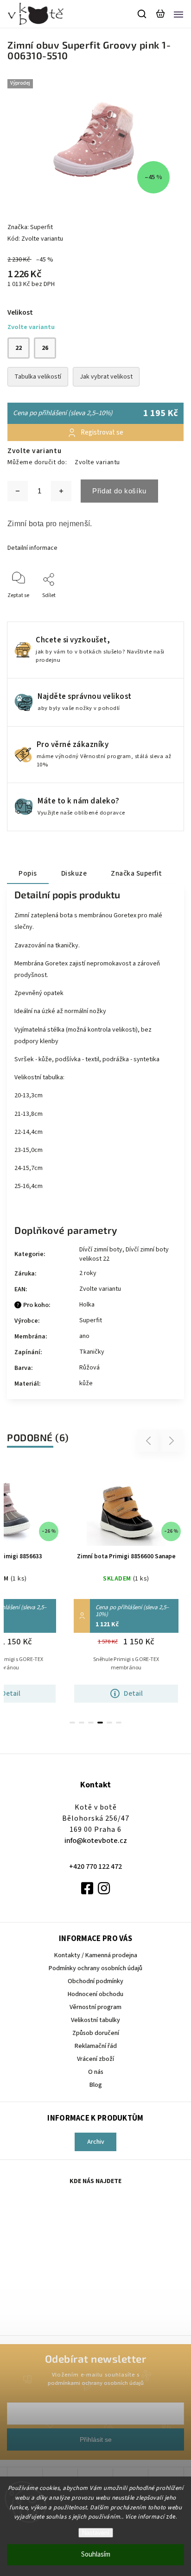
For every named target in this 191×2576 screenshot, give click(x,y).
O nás (96, 2072)
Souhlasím (96, 2554)
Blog (96, 2085)
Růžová (89, 1368)
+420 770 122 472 (95, 1867)
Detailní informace (32, 548)
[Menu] (178, 14)
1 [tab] (72, 1723)
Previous (150, 1440)
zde (171, 2517)
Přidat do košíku (119, 491)
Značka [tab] (137, 873)
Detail (133, 1693)
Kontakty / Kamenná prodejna (96, 1955)
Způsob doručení (96, 2033)
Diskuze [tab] (74, 873)
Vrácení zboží (95, 2059)
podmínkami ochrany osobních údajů (96, 2383)
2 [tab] (82, 1723)
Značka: (30, 227)
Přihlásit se (96, 2439)
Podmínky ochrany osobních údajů (95, 1968)
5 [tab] (109, 1723)
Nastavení (96, 2533)
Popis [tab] (28, 873)
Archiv (96, 2142)
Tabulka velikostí (38, 377)
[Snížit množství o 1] (18, 491)
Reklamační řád (96, 2046)
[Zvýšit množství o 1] (61, 491)
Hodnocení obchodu (95, 1994)
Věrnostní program (95, 2007)
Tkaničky (92, 1352)
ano (84, 1336)
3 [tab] (91, 1723)
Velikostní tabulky (95, 2020)
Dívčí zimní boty (101, 1250)
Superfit (91, 1320)
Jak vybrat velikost (106, 377)
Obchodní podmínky (95, 1981)
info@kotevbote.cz (96, 1841)
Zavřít (162, 608)
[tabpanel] (126, 1587)
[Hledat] (142, 14)
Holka (87, 1305)
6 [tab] (119, 1723)
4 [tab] (100, 1723)
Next (172, 1440)
